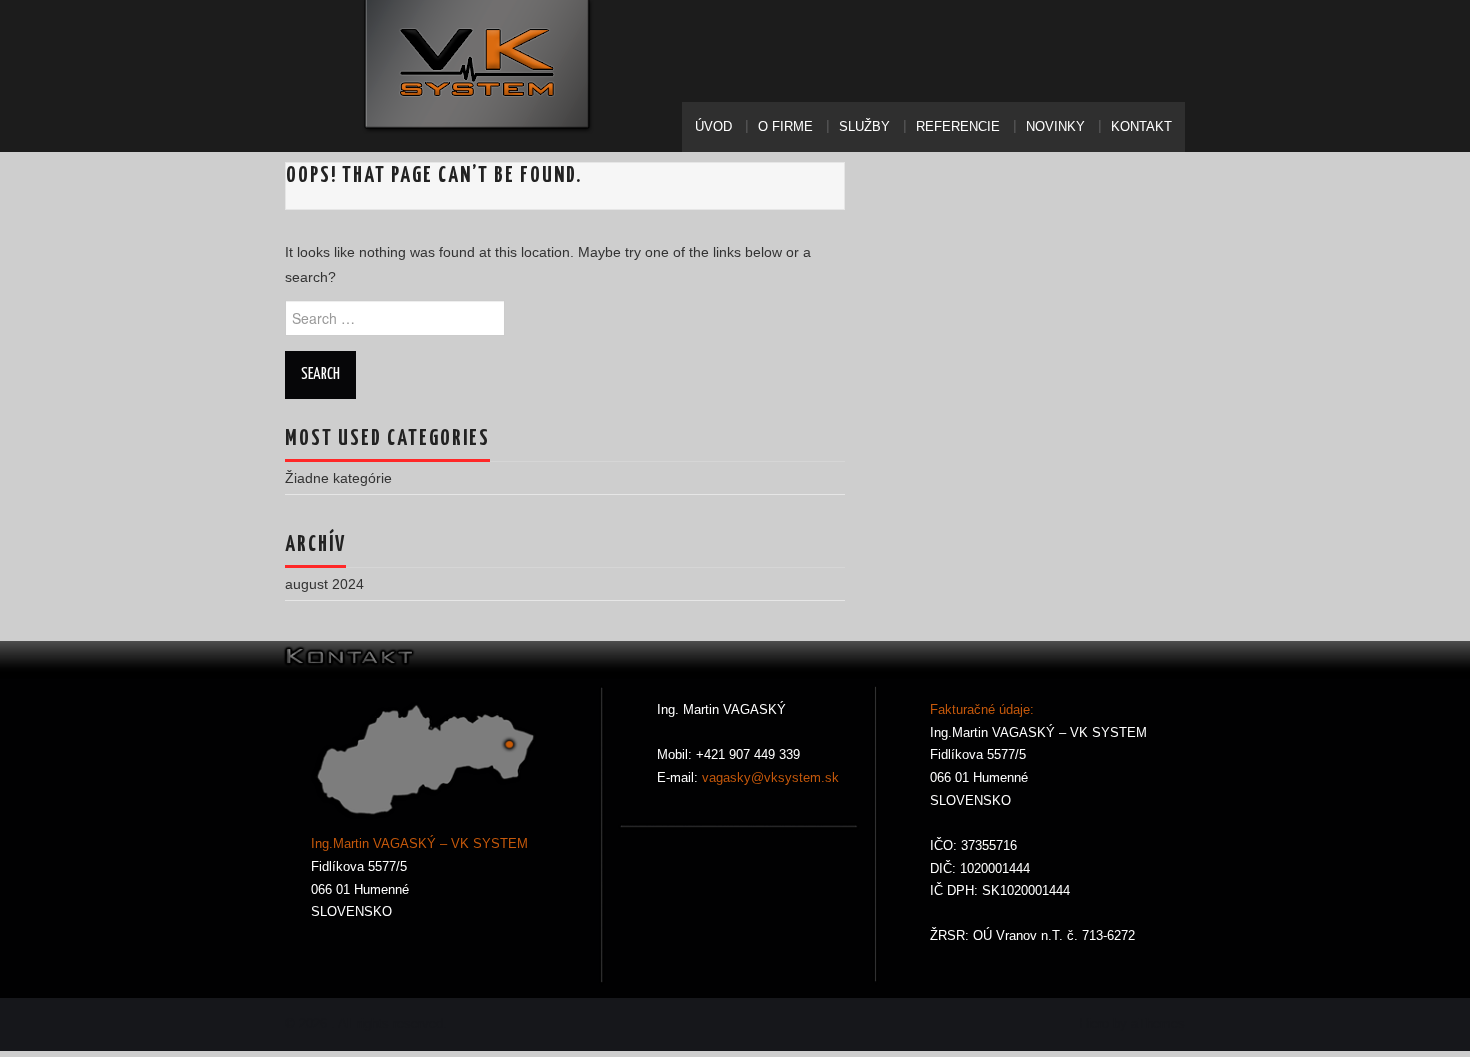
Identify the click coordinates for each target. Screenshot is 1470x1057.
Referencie (958, 127)
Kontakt (1141, 127)
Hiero (1094, 1024)
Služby (864, 127)
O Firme (785, 127)
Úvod (713, 127)
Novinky (1055, 127)
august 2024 (324, 584)
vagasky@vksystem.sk (768, 778)
